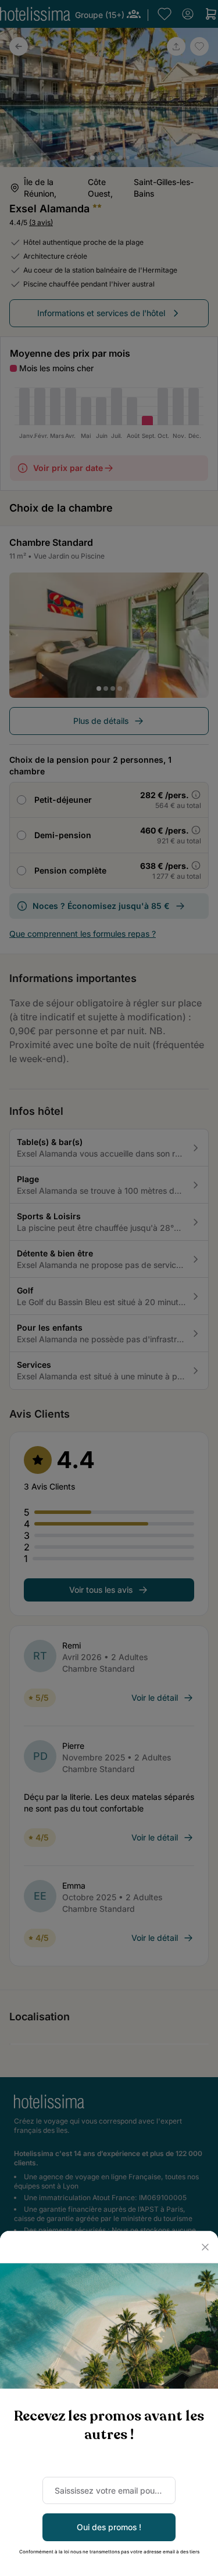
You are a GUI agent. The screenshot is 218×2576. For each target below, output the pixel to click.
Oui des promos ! (109, 2527)
